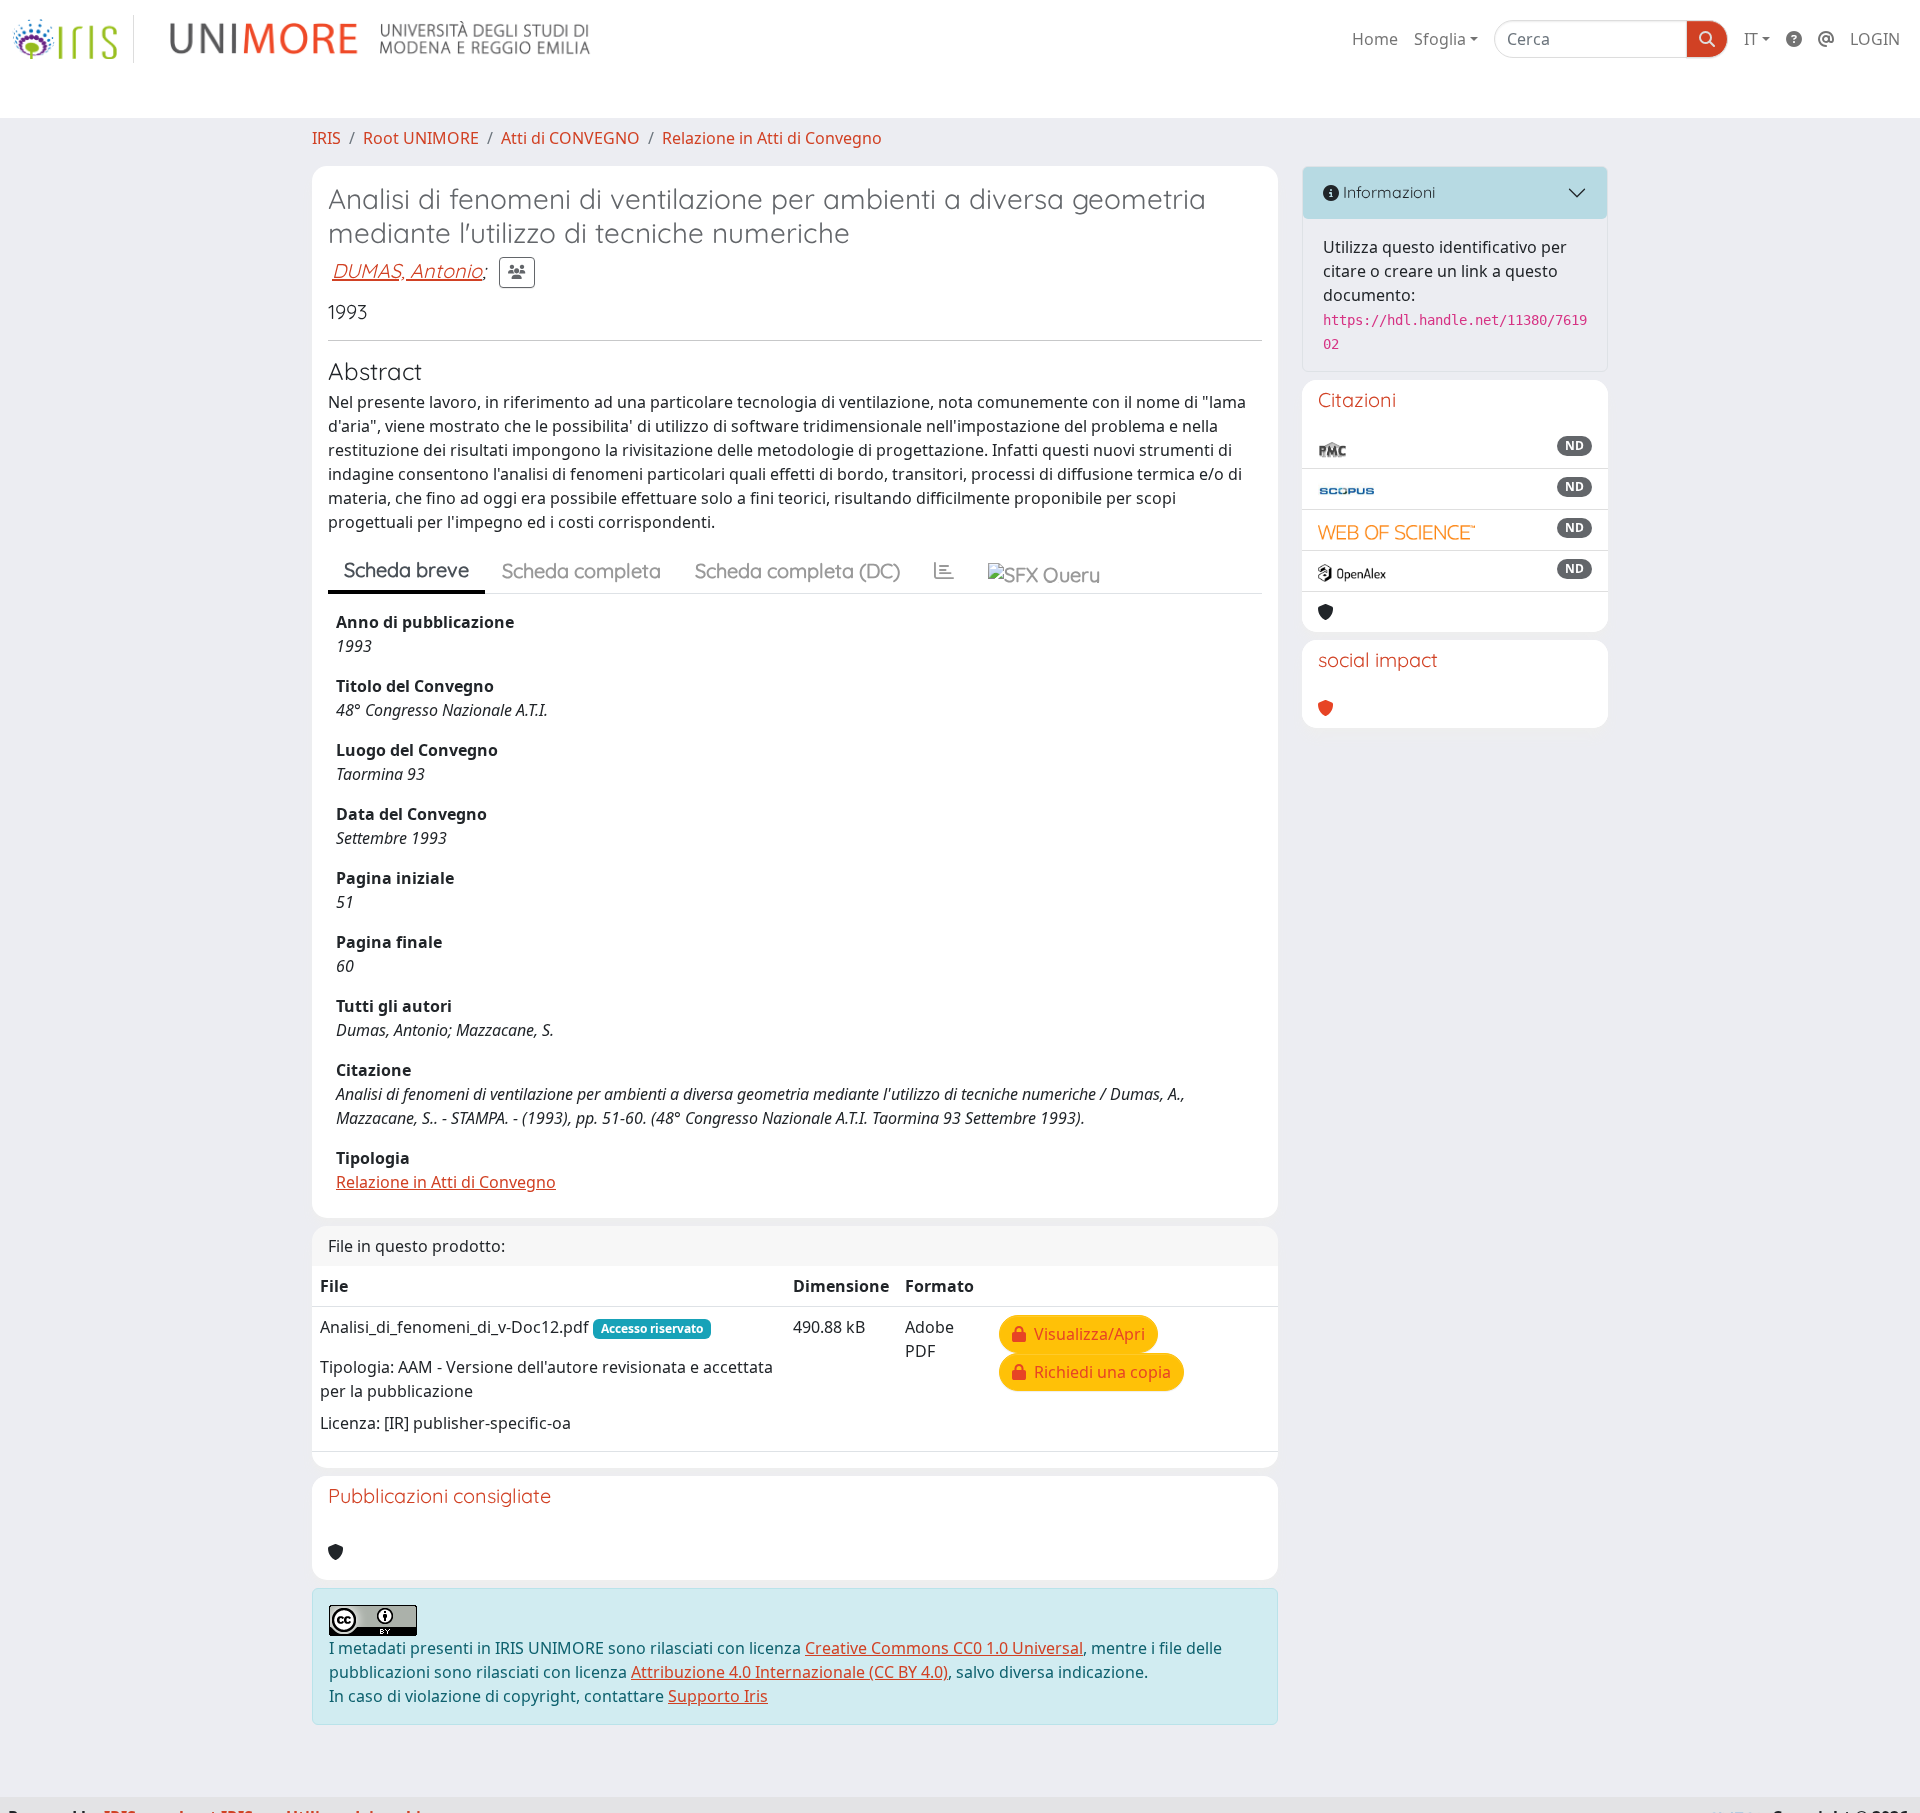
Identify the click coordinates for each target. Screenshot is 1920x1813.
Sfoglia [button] (1440, 39)
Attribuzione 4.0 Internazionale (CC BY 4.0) (789, 1672)
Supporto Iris (718, 1696)
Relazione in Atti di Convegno (772, 138)
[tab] (944, 571)
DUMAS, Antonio (407, 270)
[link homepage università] (381, 39)
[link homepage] (73, 39)
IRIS (326, 138)
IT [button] (1751, 39)
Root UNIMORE (421, 138)
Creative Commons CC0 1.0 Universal (944, 1648)
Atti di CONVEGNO (570, 138)
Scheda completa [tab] (581, 570)
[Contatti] (1826, 39)
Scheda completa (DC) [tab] (797, 570)
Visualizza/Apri (1085, 1334)
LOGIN (1875, 39)
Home (1375, 39)
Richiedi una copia (1098, 1372)
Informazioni (1387, 192)
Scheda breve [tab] (406, 569)
